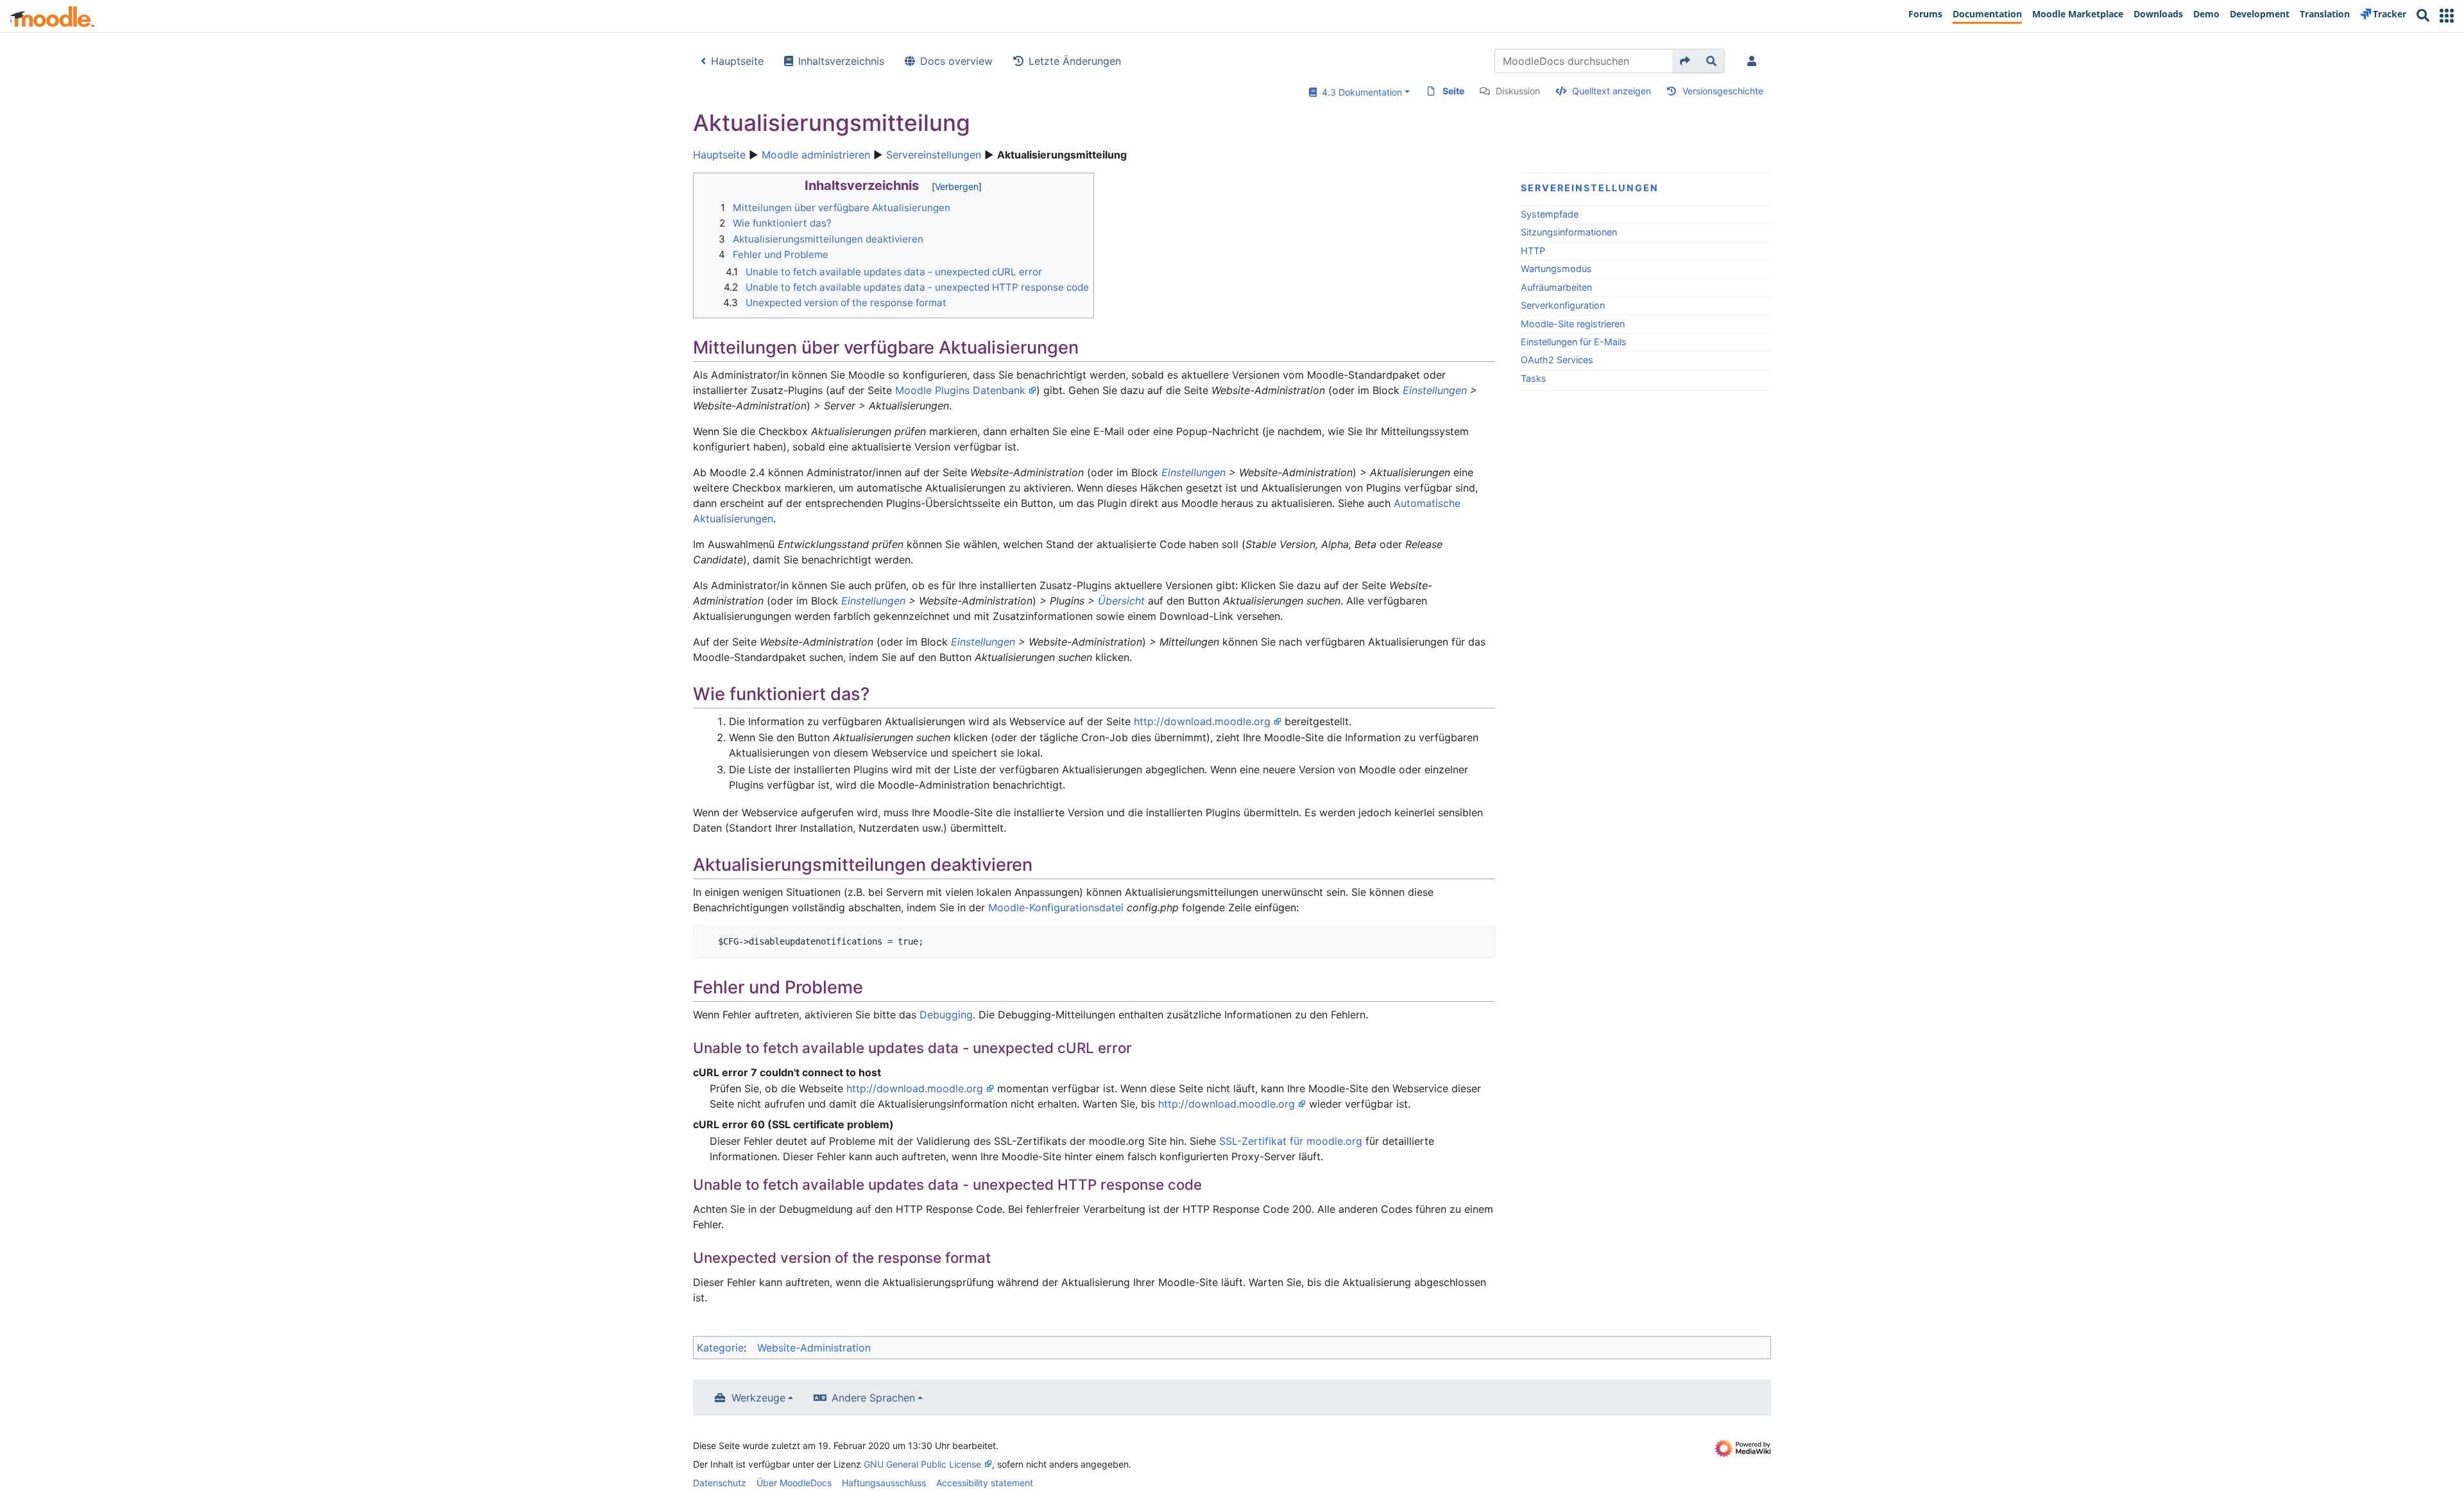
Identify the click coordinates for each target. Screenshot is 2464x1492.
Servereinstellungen (934, 155)
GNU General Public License (922, 1464)
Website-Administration (814, 1348)
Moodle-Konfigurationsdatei (1056, 907)
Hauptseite (737, 61)
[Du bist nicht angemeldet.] (1754, 61)
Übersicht (1121, 601)
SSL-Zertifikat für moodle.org (1291, 1141)
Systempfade (1550, 214)
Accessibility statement (985, 1483)
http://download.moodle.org (1202, 721)
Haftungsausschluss (884, 1483)
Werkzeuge (758, 1398)
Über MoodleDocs (794, 1483)
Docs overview (956, 61)
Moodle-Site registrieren (1573, 324)
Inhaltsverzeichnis (841, 61)
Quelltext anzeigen (1612, 91)
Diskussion (1518, 91)
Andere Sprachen (873, 1398)
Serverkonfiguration (1563, 305)
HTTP (1533, 251)
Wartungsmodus (1556, 269)
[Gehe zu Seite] (1685, 61)
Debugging (946, 1015)
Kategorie (720, 1348)
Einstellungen (1435, 390)
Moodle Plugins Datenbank (960, 390)
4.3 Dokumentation (1359, 92)
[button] (2447, 16)
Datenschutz (720, 1483)
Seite (1453, 91)
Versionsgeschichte (1723, 91)
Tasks (1534, 378)
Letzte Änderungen (1075, 61)
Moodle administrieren (816, 155)
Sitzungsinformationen (1569, 232)
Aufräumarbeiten (1556, 287)
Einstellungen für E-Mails (1574, 342)
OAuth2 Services (1557, 360)
